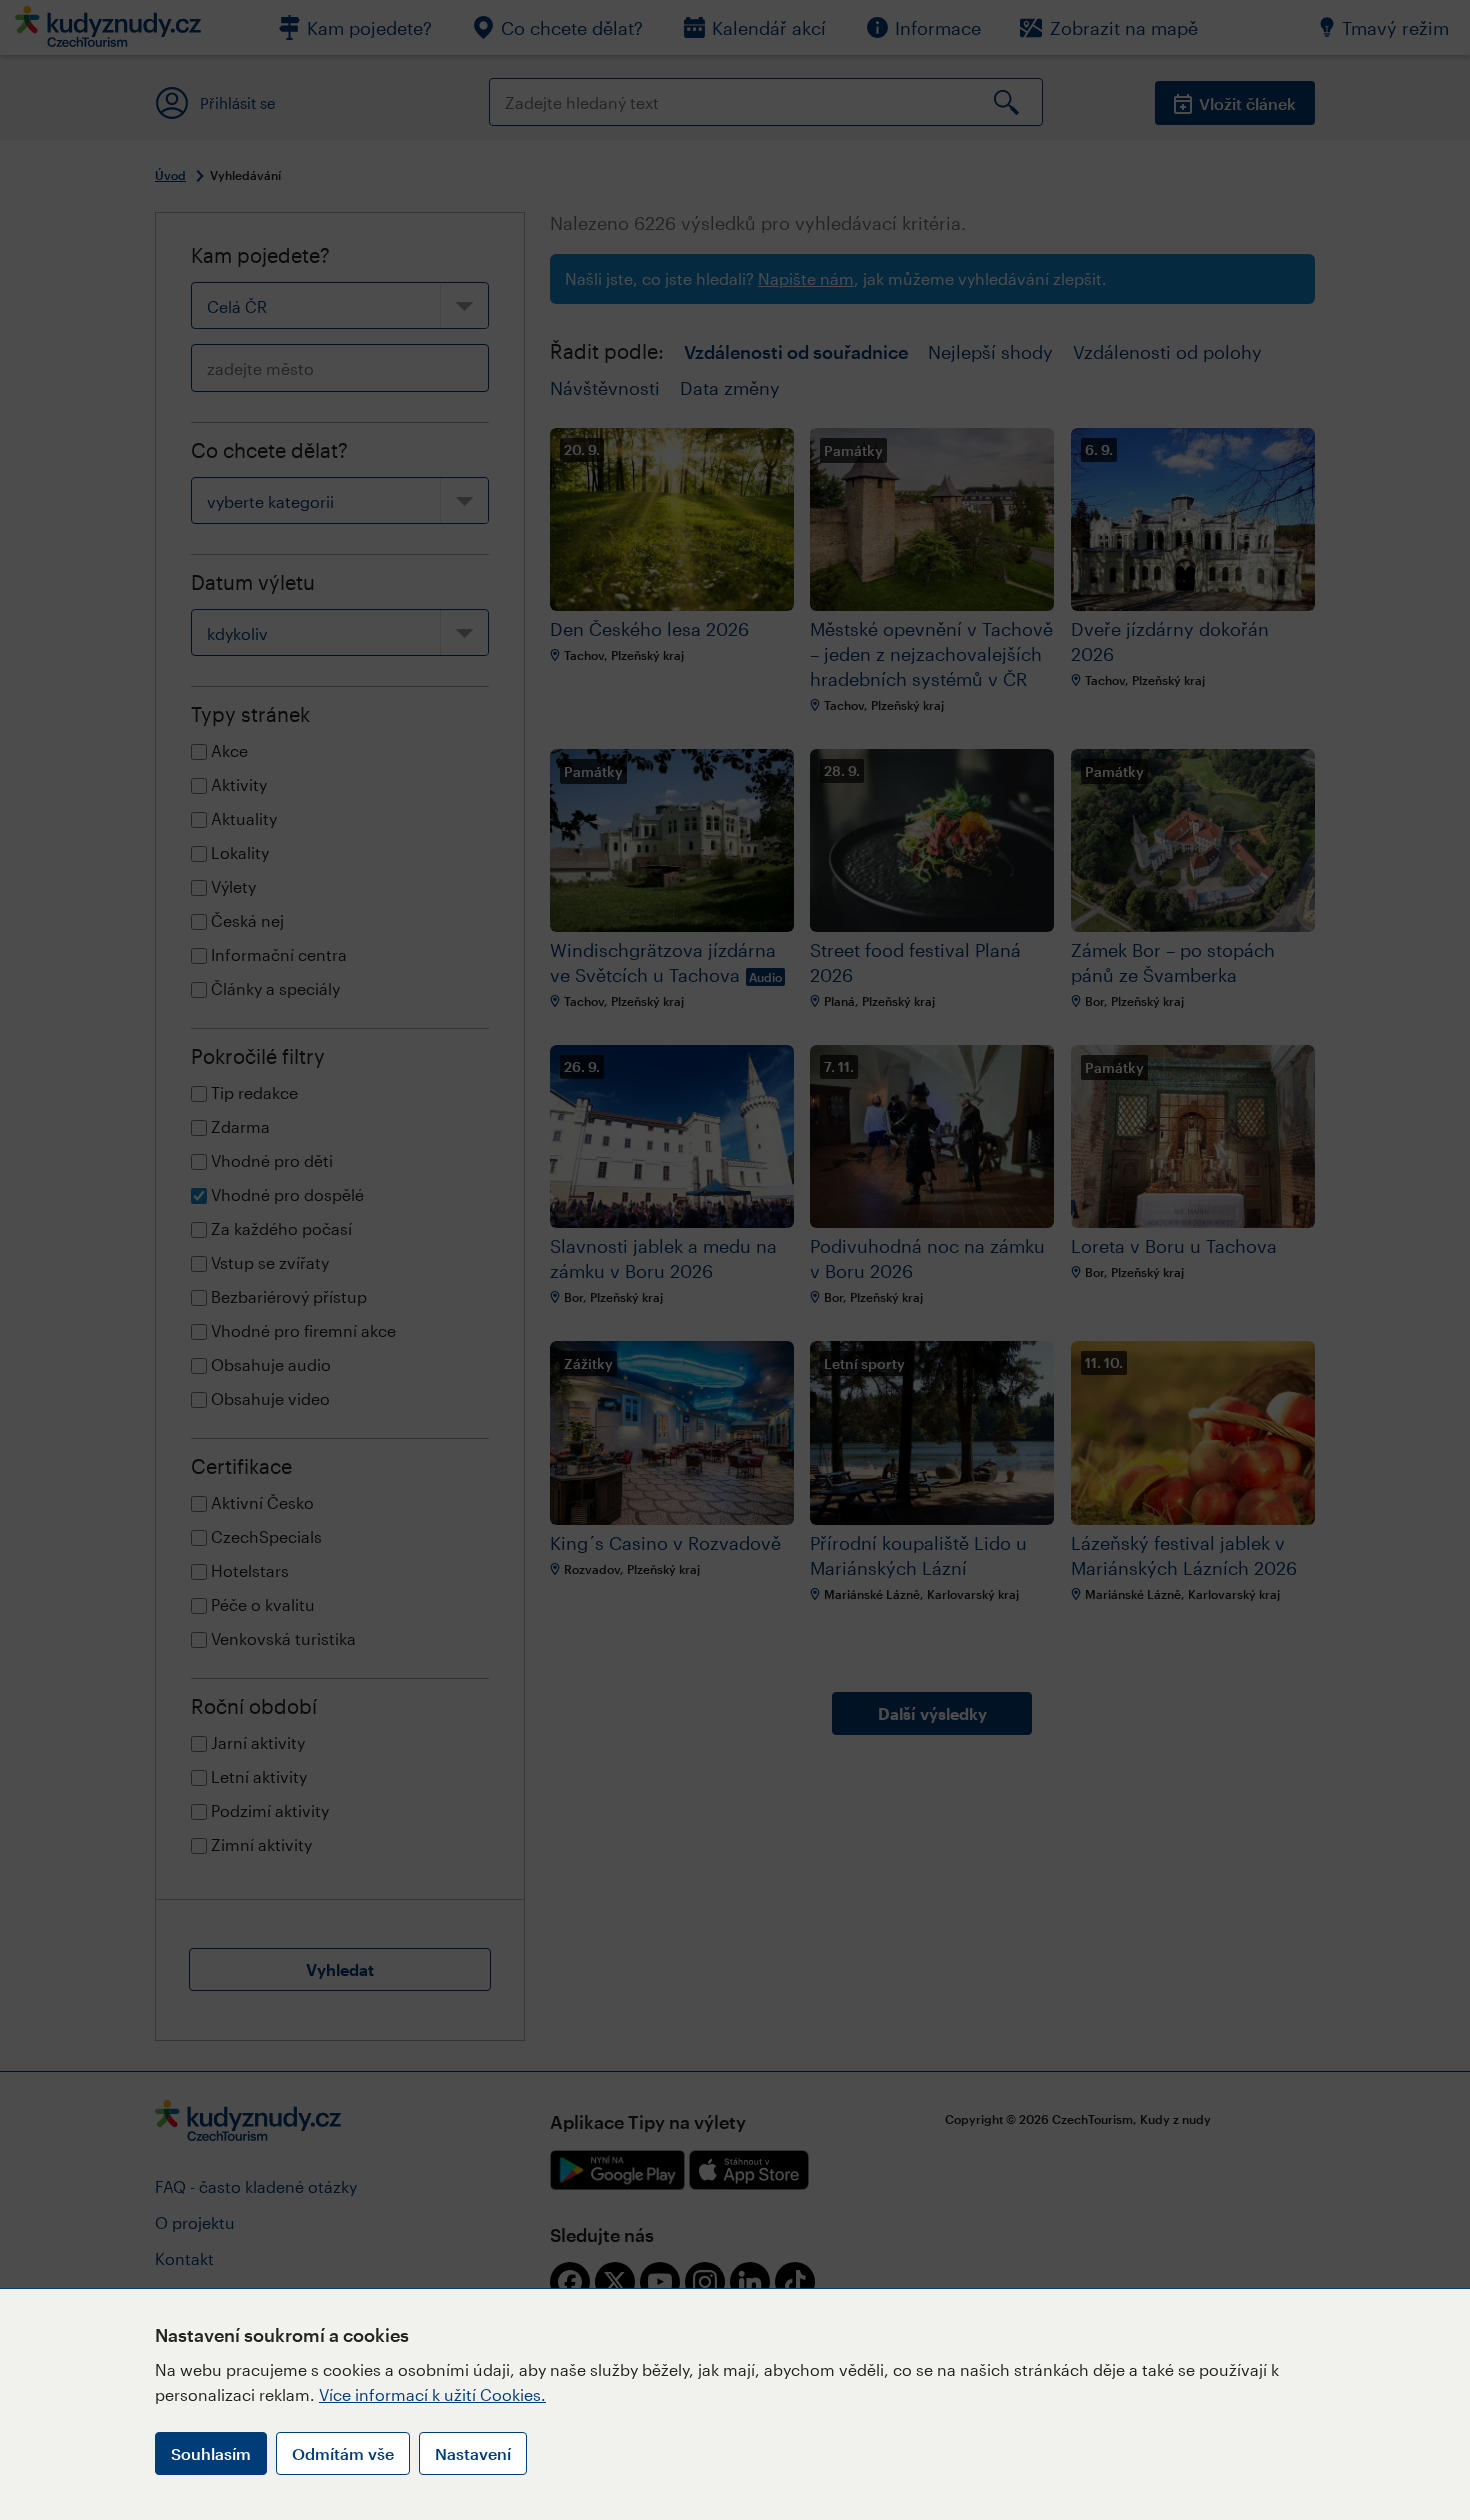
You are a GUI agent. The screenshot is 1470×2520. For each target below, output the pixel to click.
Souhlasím (211, 2453)
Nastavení (473, 2453)
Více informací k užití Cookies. (432, 2394)
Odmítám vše (343, 2453)
